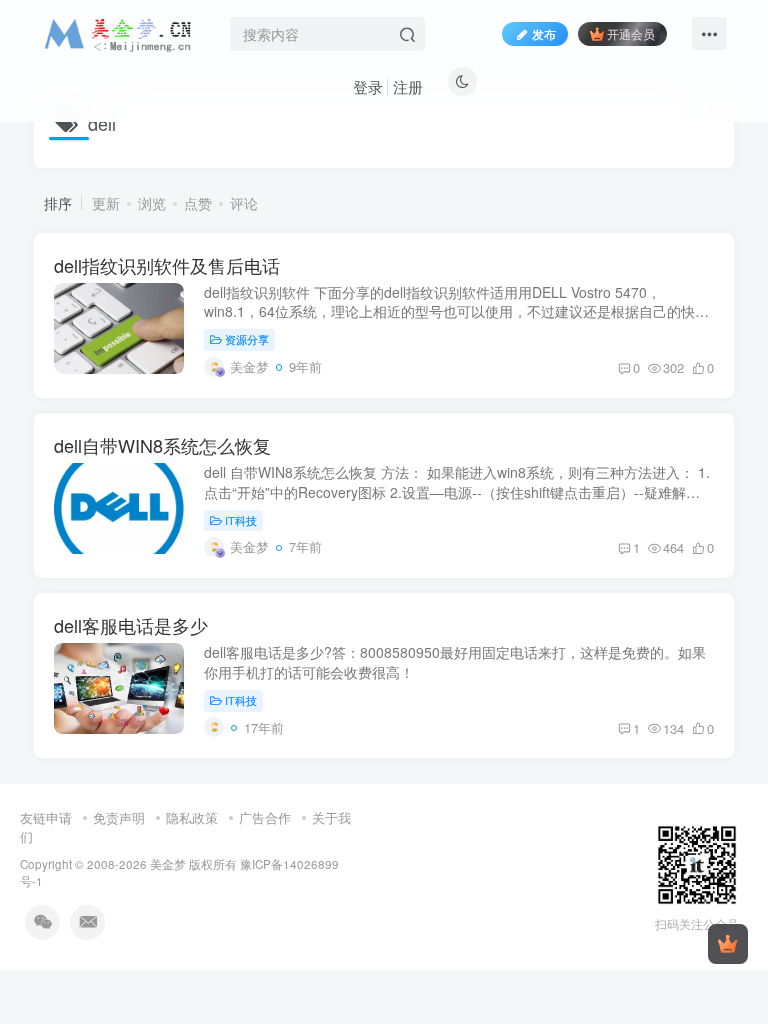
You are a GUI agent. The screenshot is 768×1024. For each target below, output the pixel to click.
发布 (544, 33)
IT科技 (241, 520)
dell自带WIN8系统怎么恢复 (162, 445)
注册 (408, 86)
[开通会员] (728, 944)
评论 (244, 203)
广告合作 (265, 817)
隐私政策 (192, 817)
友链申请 (46, 817)
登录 (368, 86)
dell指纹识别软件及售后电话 (167, 265)
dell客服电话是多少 (131, 625)
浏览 (152, 203)
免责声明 (119, 817)
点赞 (198, 203)
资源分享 (247, 339)
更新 (106, 203)
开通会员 (631, 33)
